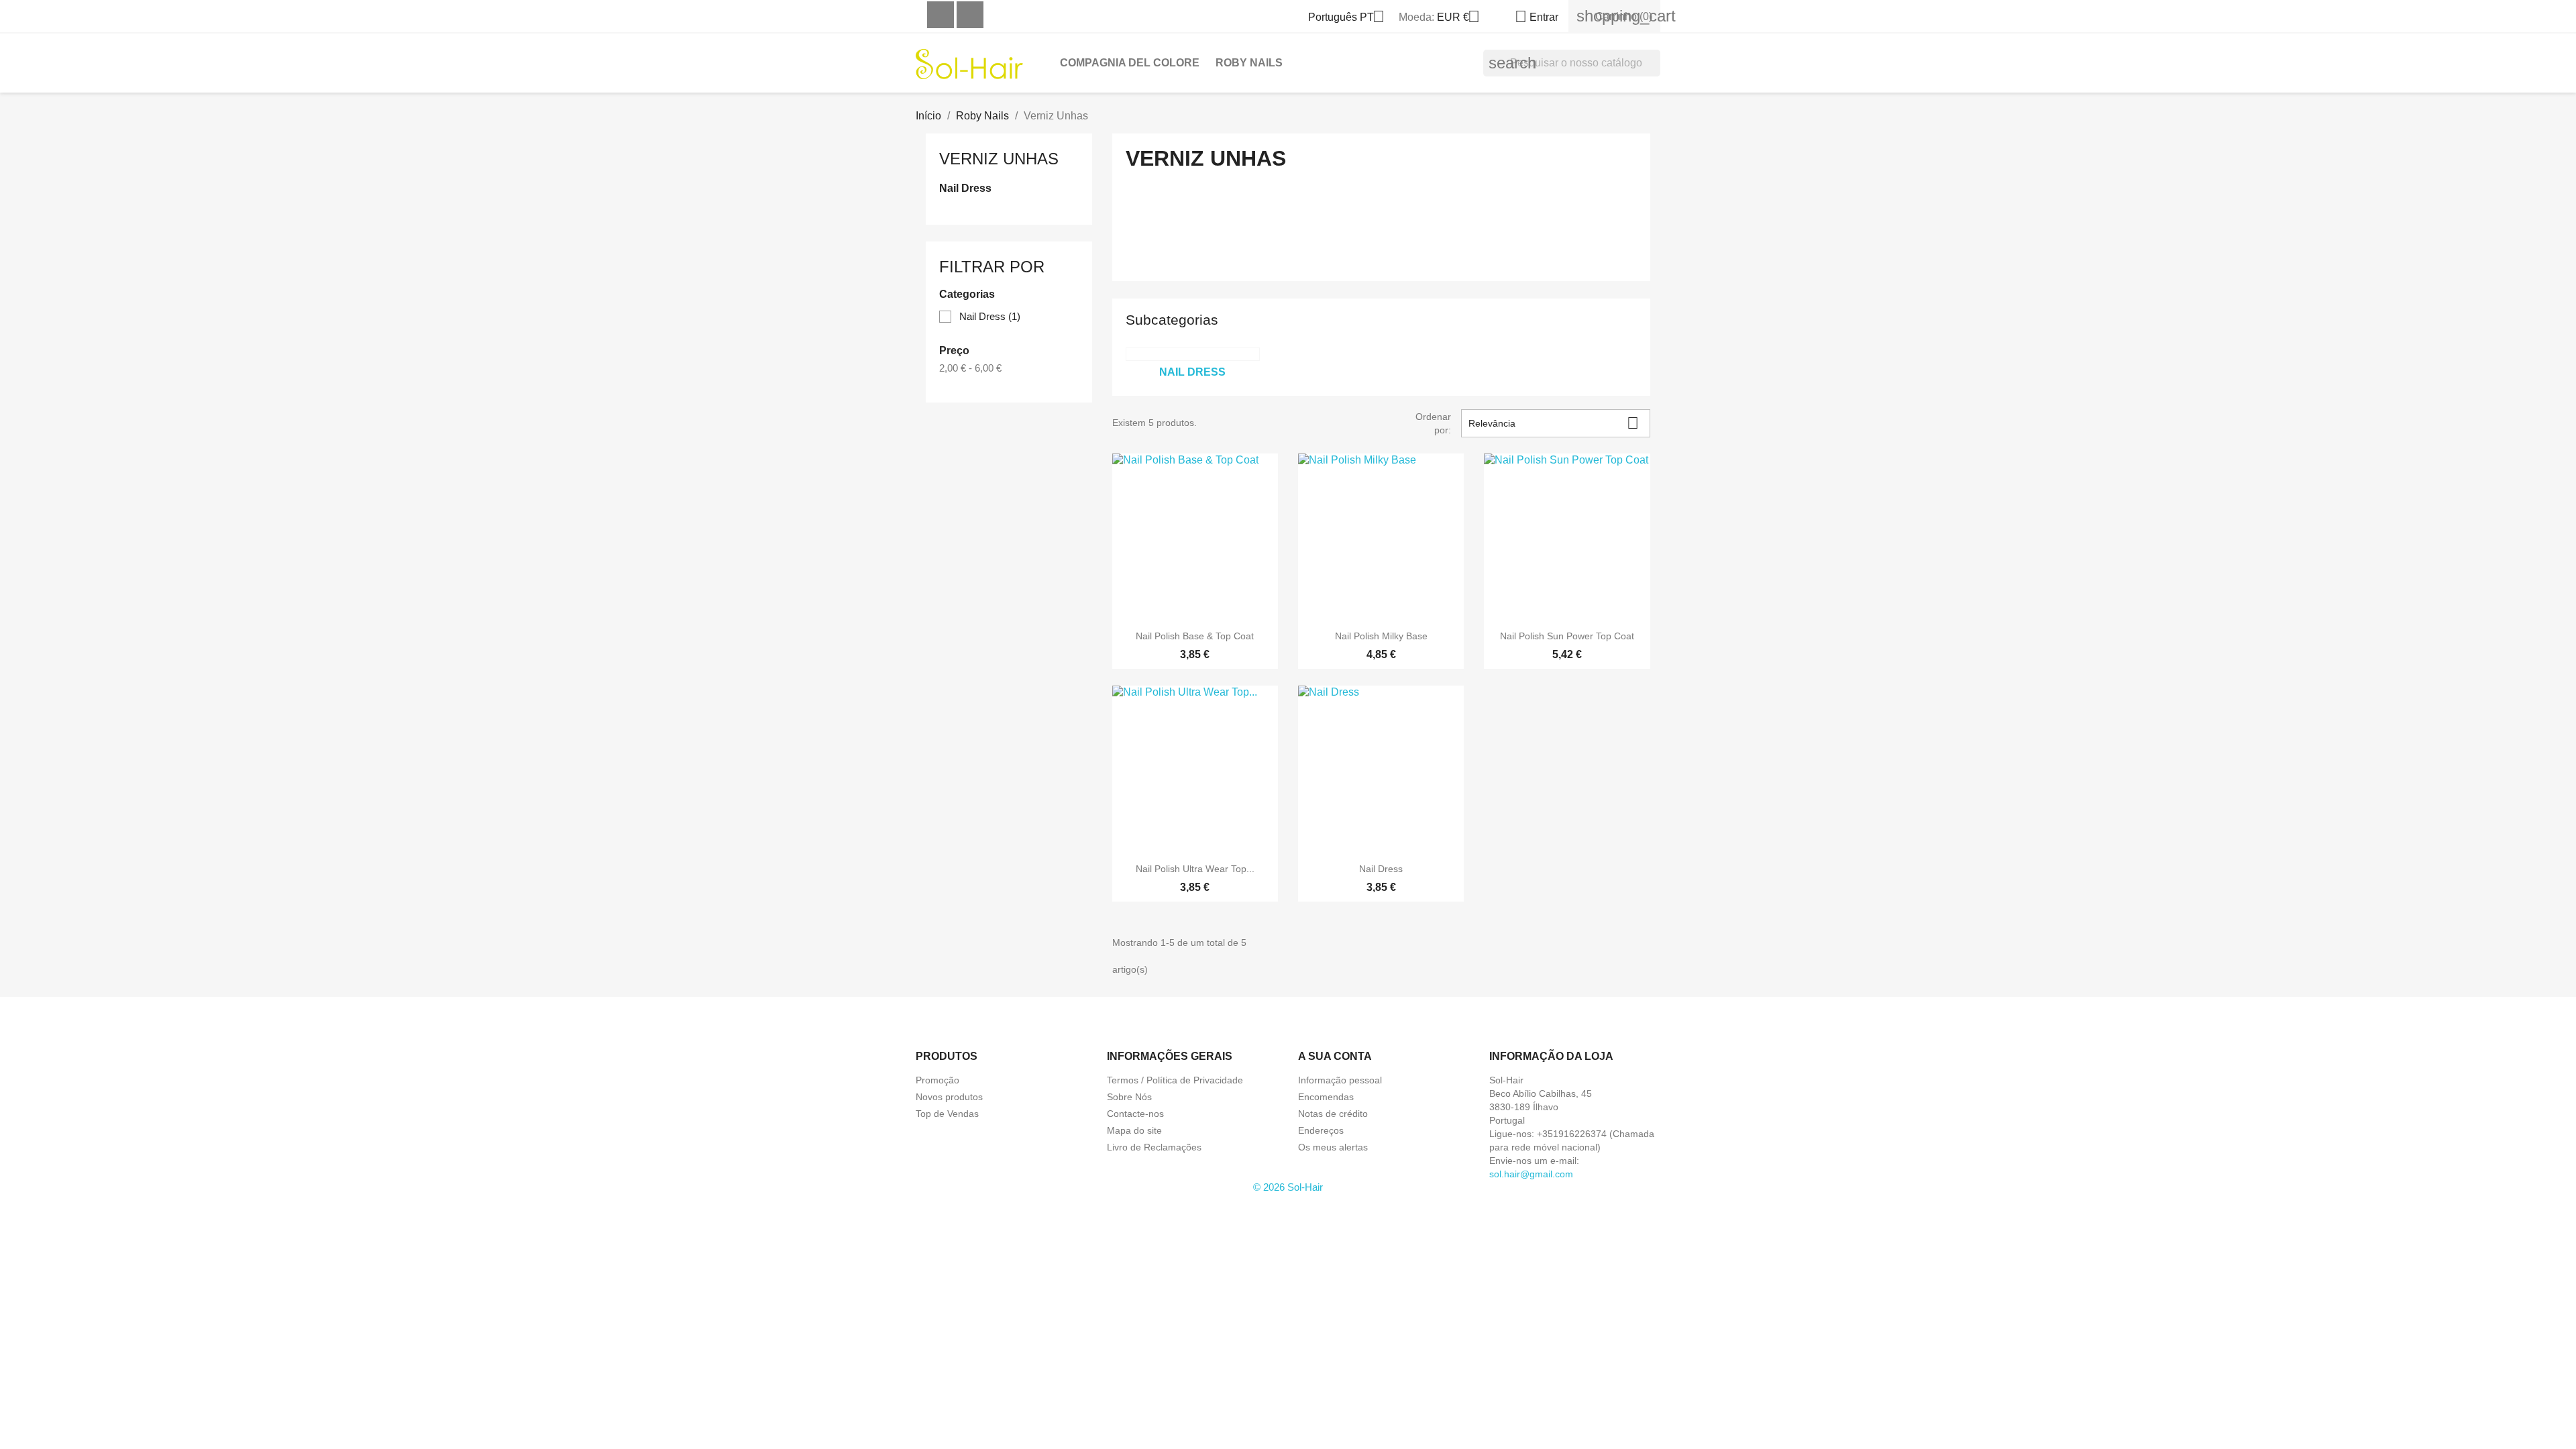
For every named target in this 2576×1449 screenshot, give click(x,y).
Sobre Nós (1129, 1097)
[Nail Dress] (1193, 354)
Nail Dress (965, 188)
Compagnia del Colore (1130, 63)
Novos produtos (949, 1097)
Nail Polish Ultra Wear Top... (1195, 869)
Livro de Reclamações (1154, 1147)
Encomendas (1326, 1097)
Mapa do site (1134, 1130)
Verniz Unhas (999, 159)
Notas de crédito (1333, 1114)
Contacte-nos (1135, 1114)
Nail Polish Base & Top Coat (1195, 636)
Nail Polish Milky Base (1381, 636)
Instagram (970, 15)
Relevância (1554, 423)
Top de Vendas (947, 1114)
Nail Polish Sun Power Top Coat (1567, 636)
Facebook (941, 15)
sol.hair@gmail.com (1531, 1174)
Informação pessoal (1340, 1080)
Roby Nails (1249, 63)
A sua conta (1335, 1056)
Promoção (937, 1080)
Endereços (1321, 1130)
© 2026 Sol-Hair (1288, 1187)
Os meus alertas (1333, 1147)
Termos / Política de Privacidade (1175, 1080)
